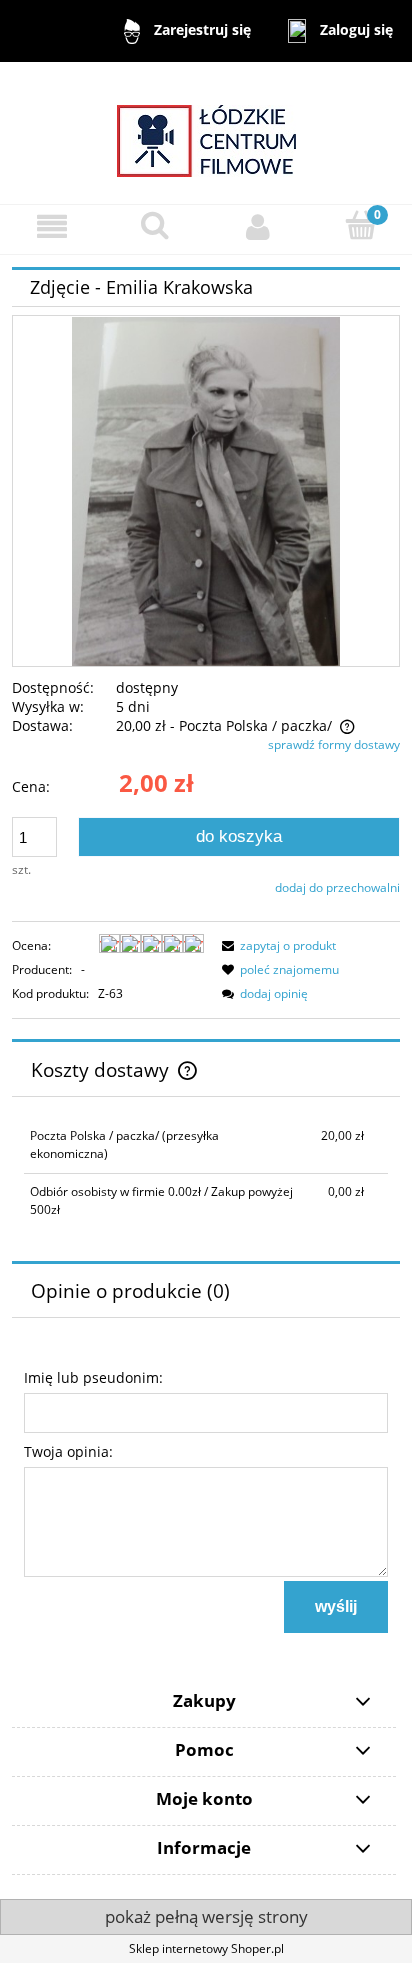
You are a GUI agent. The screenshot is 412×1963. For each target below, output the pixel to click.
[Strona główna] (206, 131)
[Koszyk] (360, 225)
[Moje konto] (257, 226)
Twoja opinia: (68, 1451)
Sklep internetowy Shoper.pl (206, 1948)
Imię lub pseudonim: (93, 1377)
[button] (51, 226)
